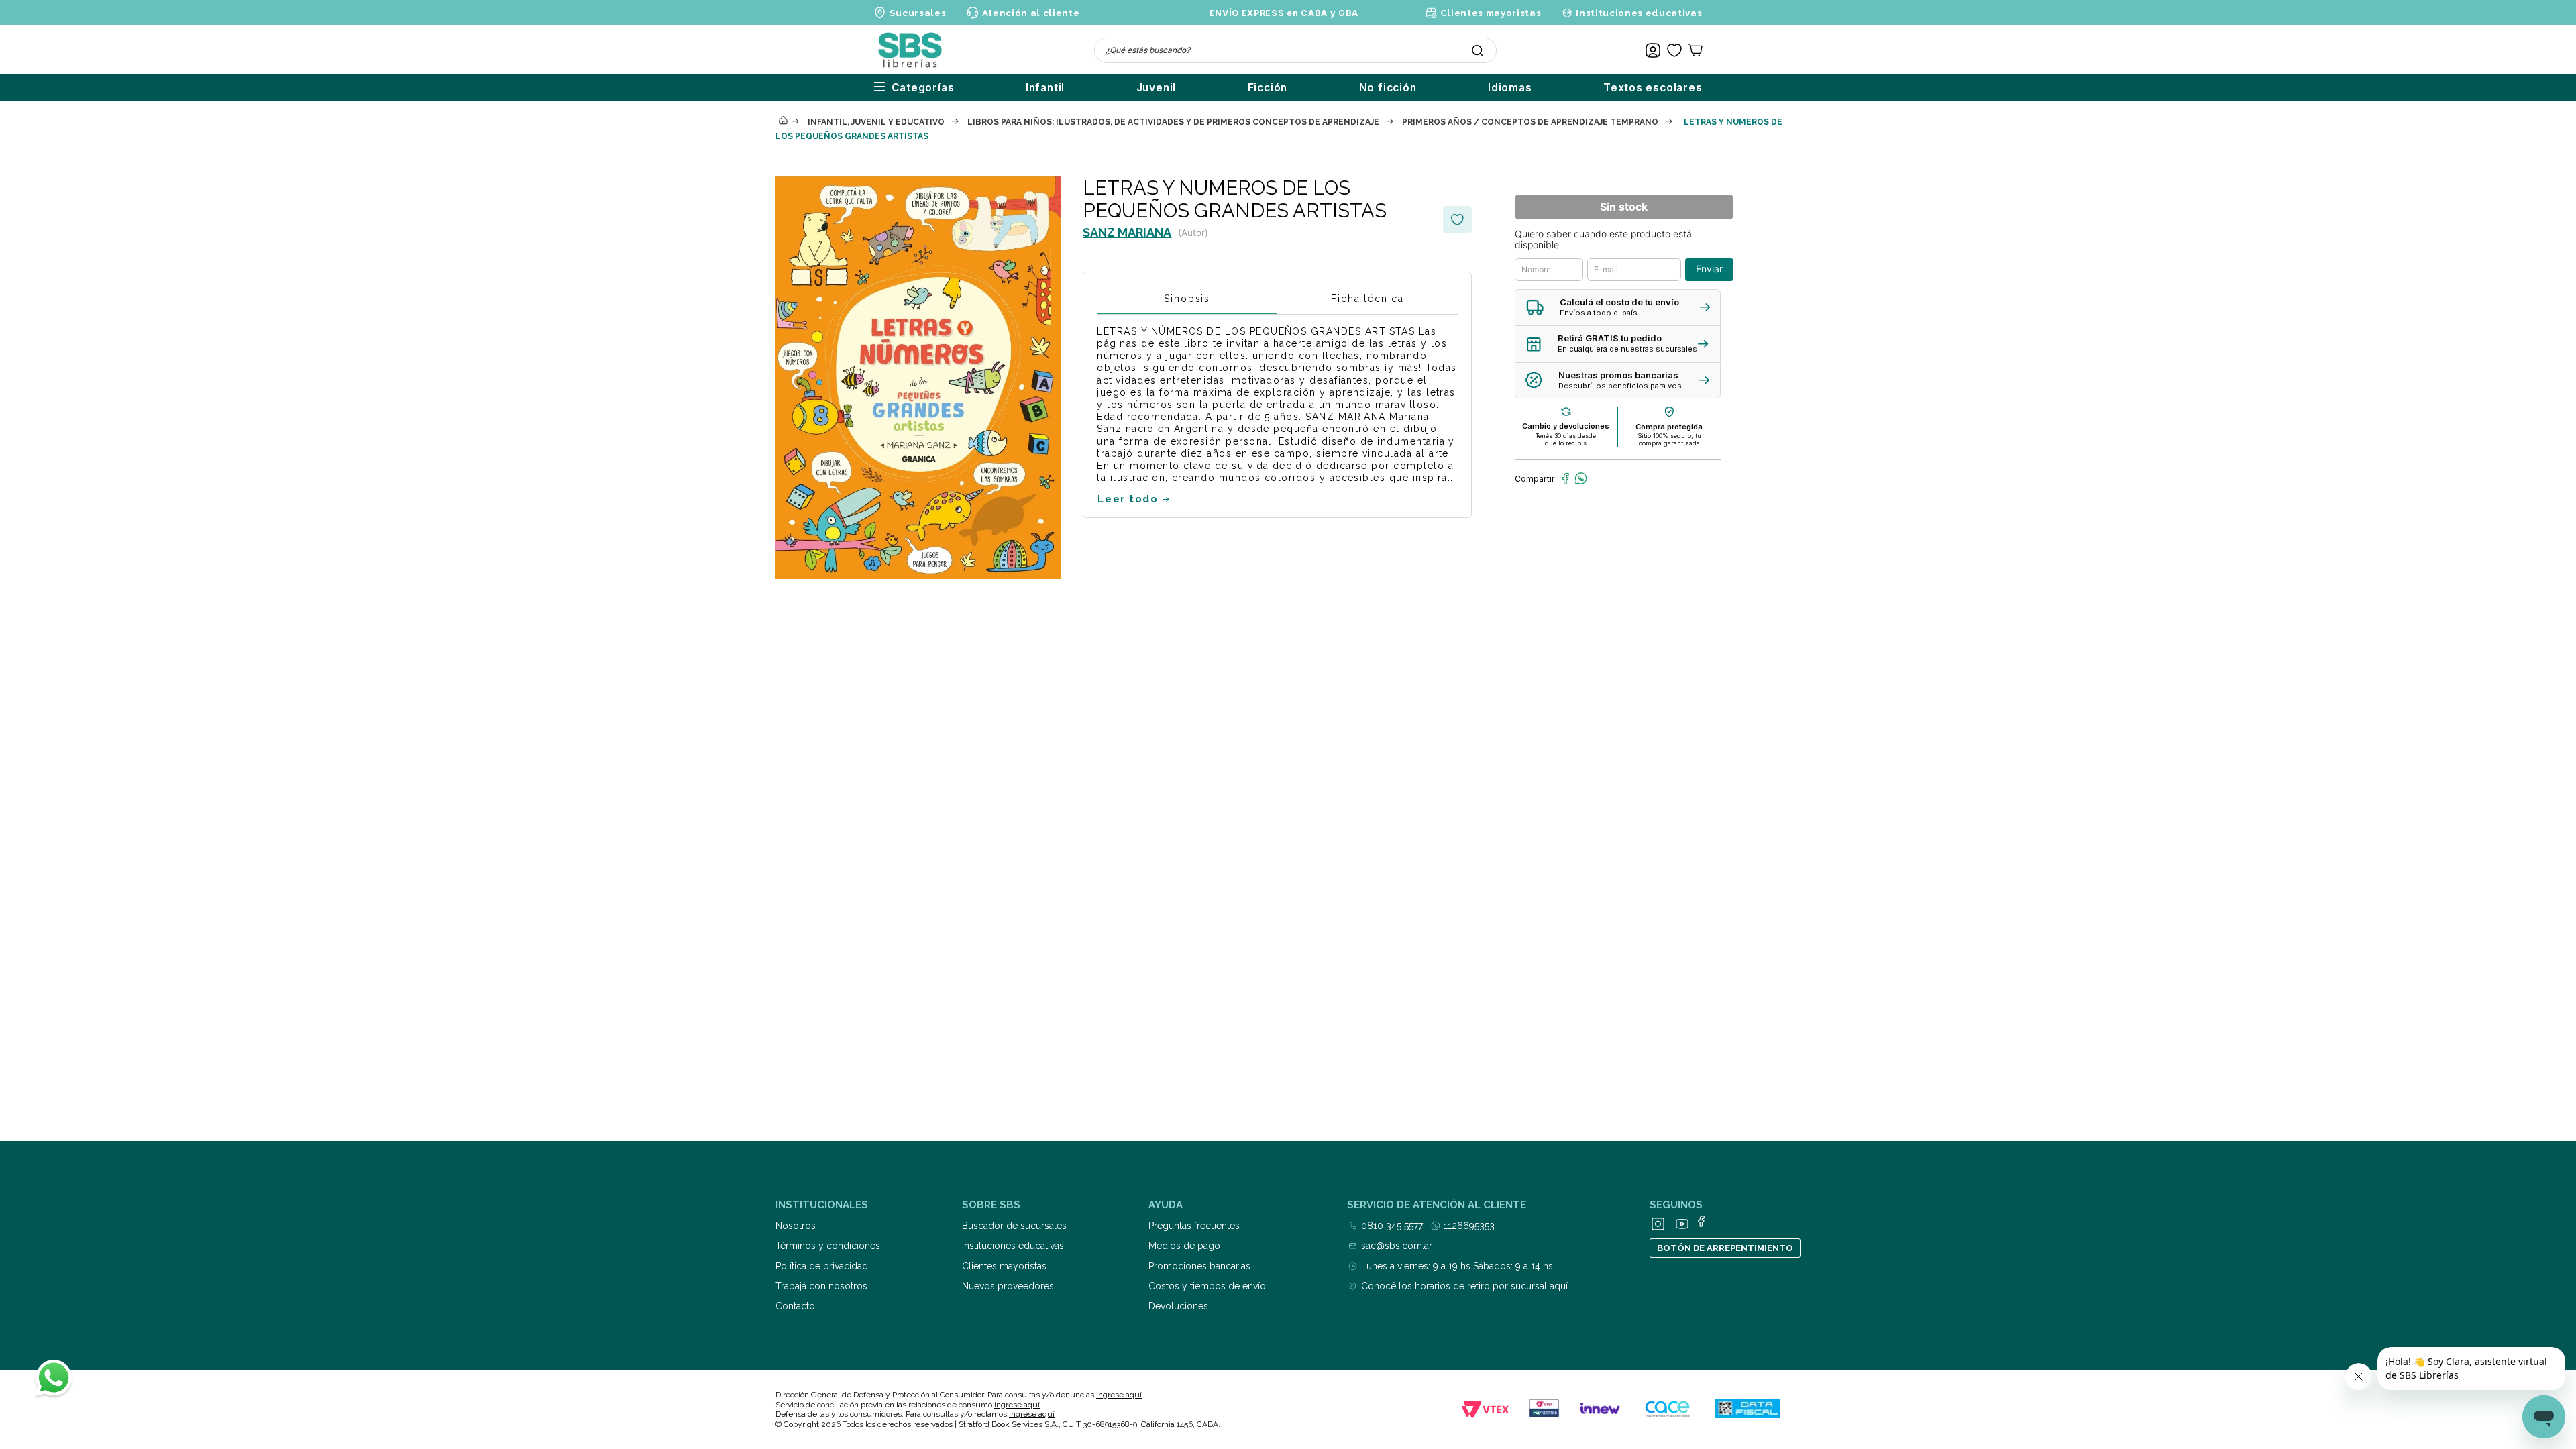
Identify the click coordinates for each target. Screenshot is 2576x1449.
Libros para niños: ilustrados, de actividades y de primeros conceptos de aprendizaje (1173, 122)
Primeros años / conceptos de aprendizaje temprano (1530, 122)
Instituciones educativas (1639, 13)
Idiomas (1510, 88)
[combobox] (1295, 50)
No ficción (1388, 88)
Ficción (1268, 88)
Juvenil (1157, 88)
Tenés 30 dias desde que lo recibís (1566, 439)
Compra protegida (1669, 427)
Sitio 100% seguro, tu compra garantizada (1669, 439)
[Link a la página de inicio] (783, 121)
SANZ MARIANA (1127, 232)
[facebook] (1565, 478)
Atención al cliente (1031, 13)
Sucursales (918, 13)
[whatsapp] (1581, 478)
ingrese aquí (1119, 1395)
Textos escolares (1653, 88)
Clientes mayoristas (1491, 13)
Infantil (1045, 88)
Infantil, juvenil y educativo (876, 122)
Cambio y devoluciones (1566, 426)
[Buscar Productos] (1477, 50)
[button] (1618, 308)
